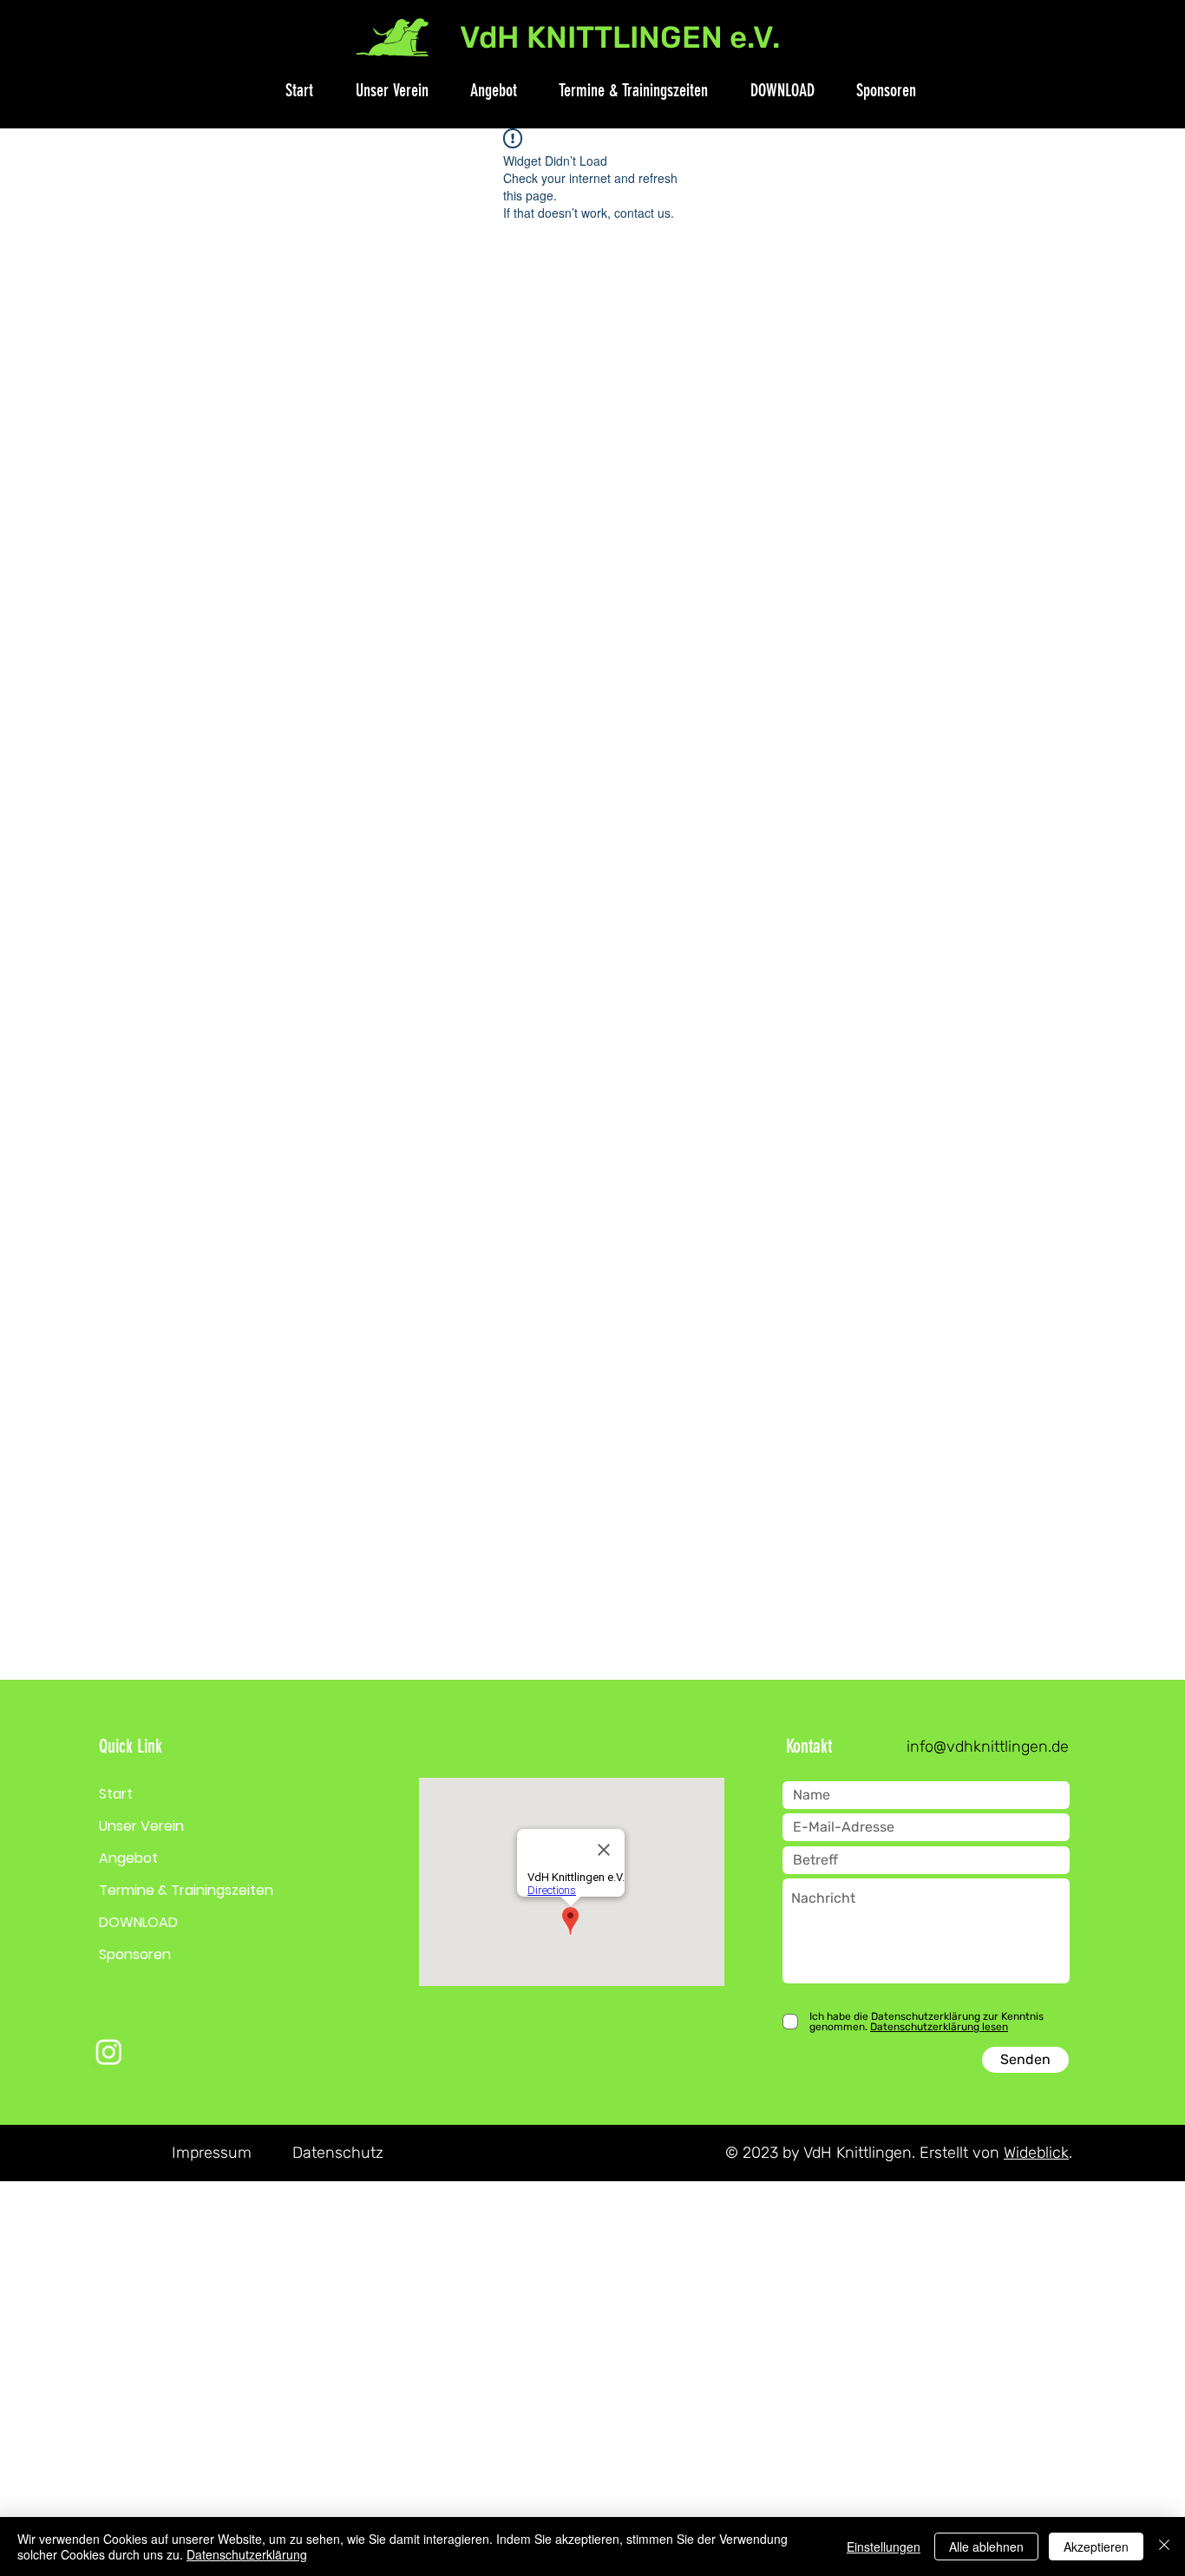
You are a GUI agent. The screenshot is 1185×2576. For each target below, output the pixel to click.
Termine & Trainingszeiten (186, 1890)
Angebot (128, 1858)
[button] (383, 90)
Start (116, 1794)
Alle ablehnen (986, 2547)
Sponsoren (135, 1954)
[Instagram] (109, 2052)
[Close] (1164, 2547)
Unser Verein (141, 1826)
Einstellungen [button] (884, 2547)
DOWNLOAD (138, 1922)
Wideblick (1036, 2153)
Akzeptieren (1096, 2547)
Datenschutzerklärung (247, 2554)
